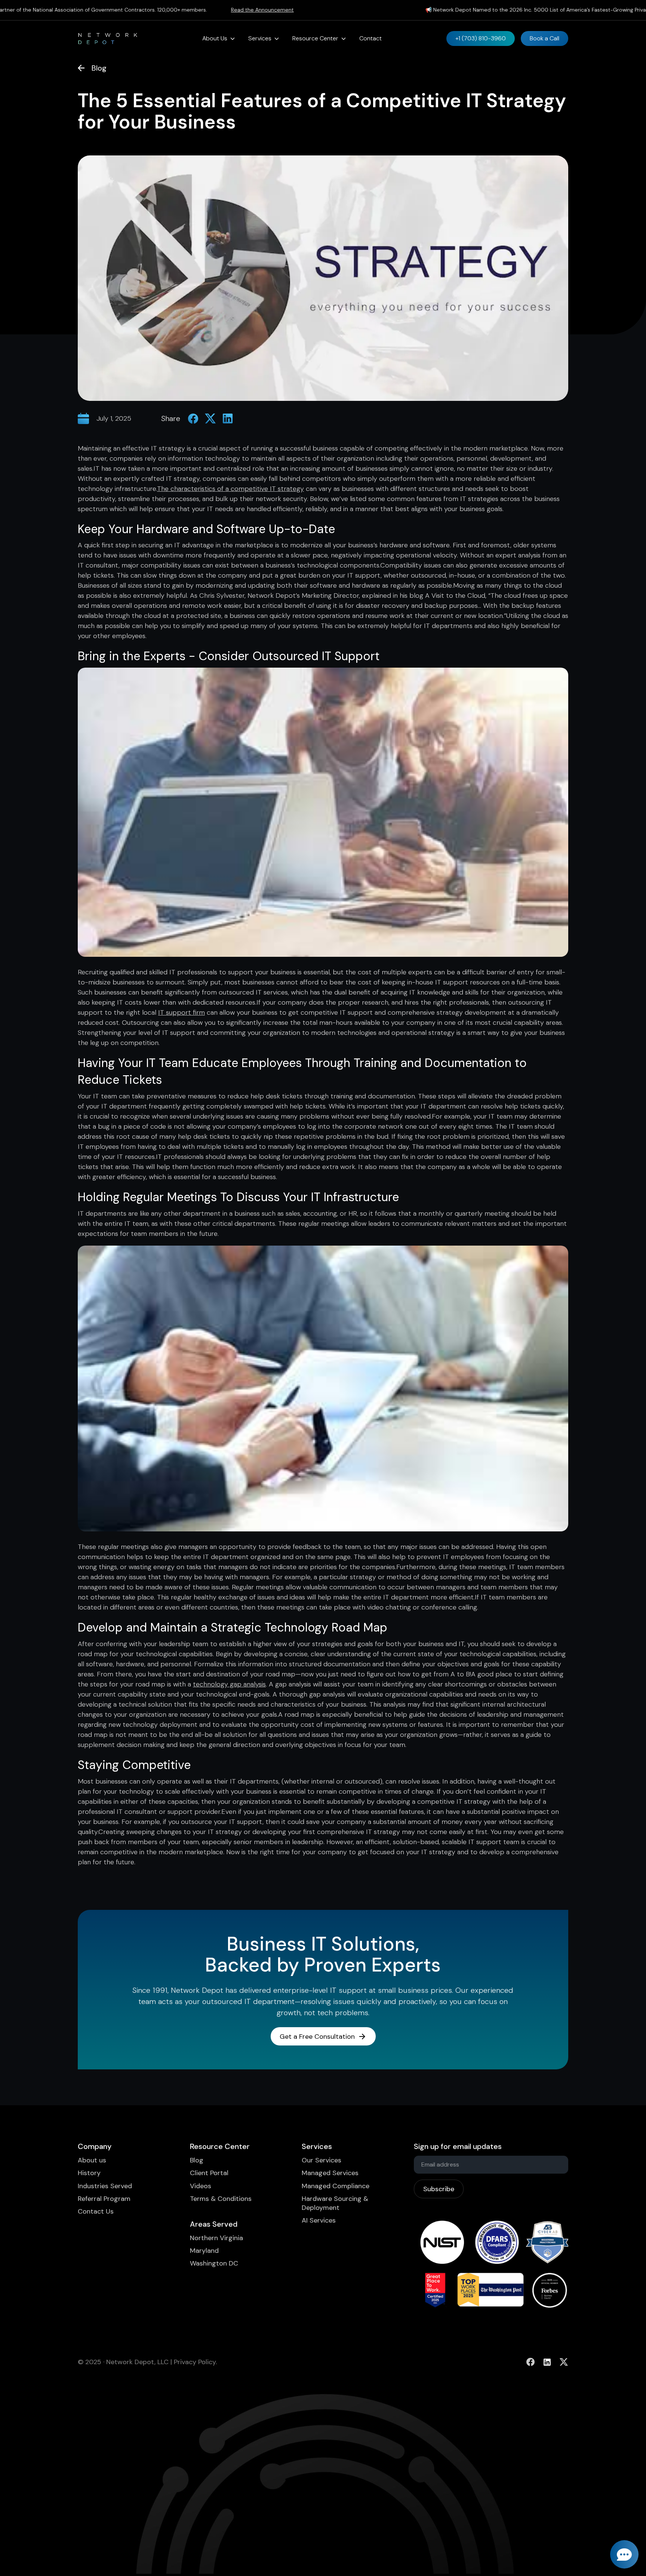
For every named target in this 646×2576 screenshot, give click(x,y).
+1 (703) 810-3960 (481, 38)
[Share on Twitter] (210, 418)
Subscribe (439, 2189)
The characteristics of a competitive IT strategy (230, 489)
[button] (219, 38)
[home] (108, 38)
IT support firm (182, 1012)
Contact (370, 38)
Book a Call (545, 38)
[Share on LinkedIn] (228, 418)
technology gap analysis (229, 1684)
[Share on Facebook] (193, 418)
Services (260, 38)
